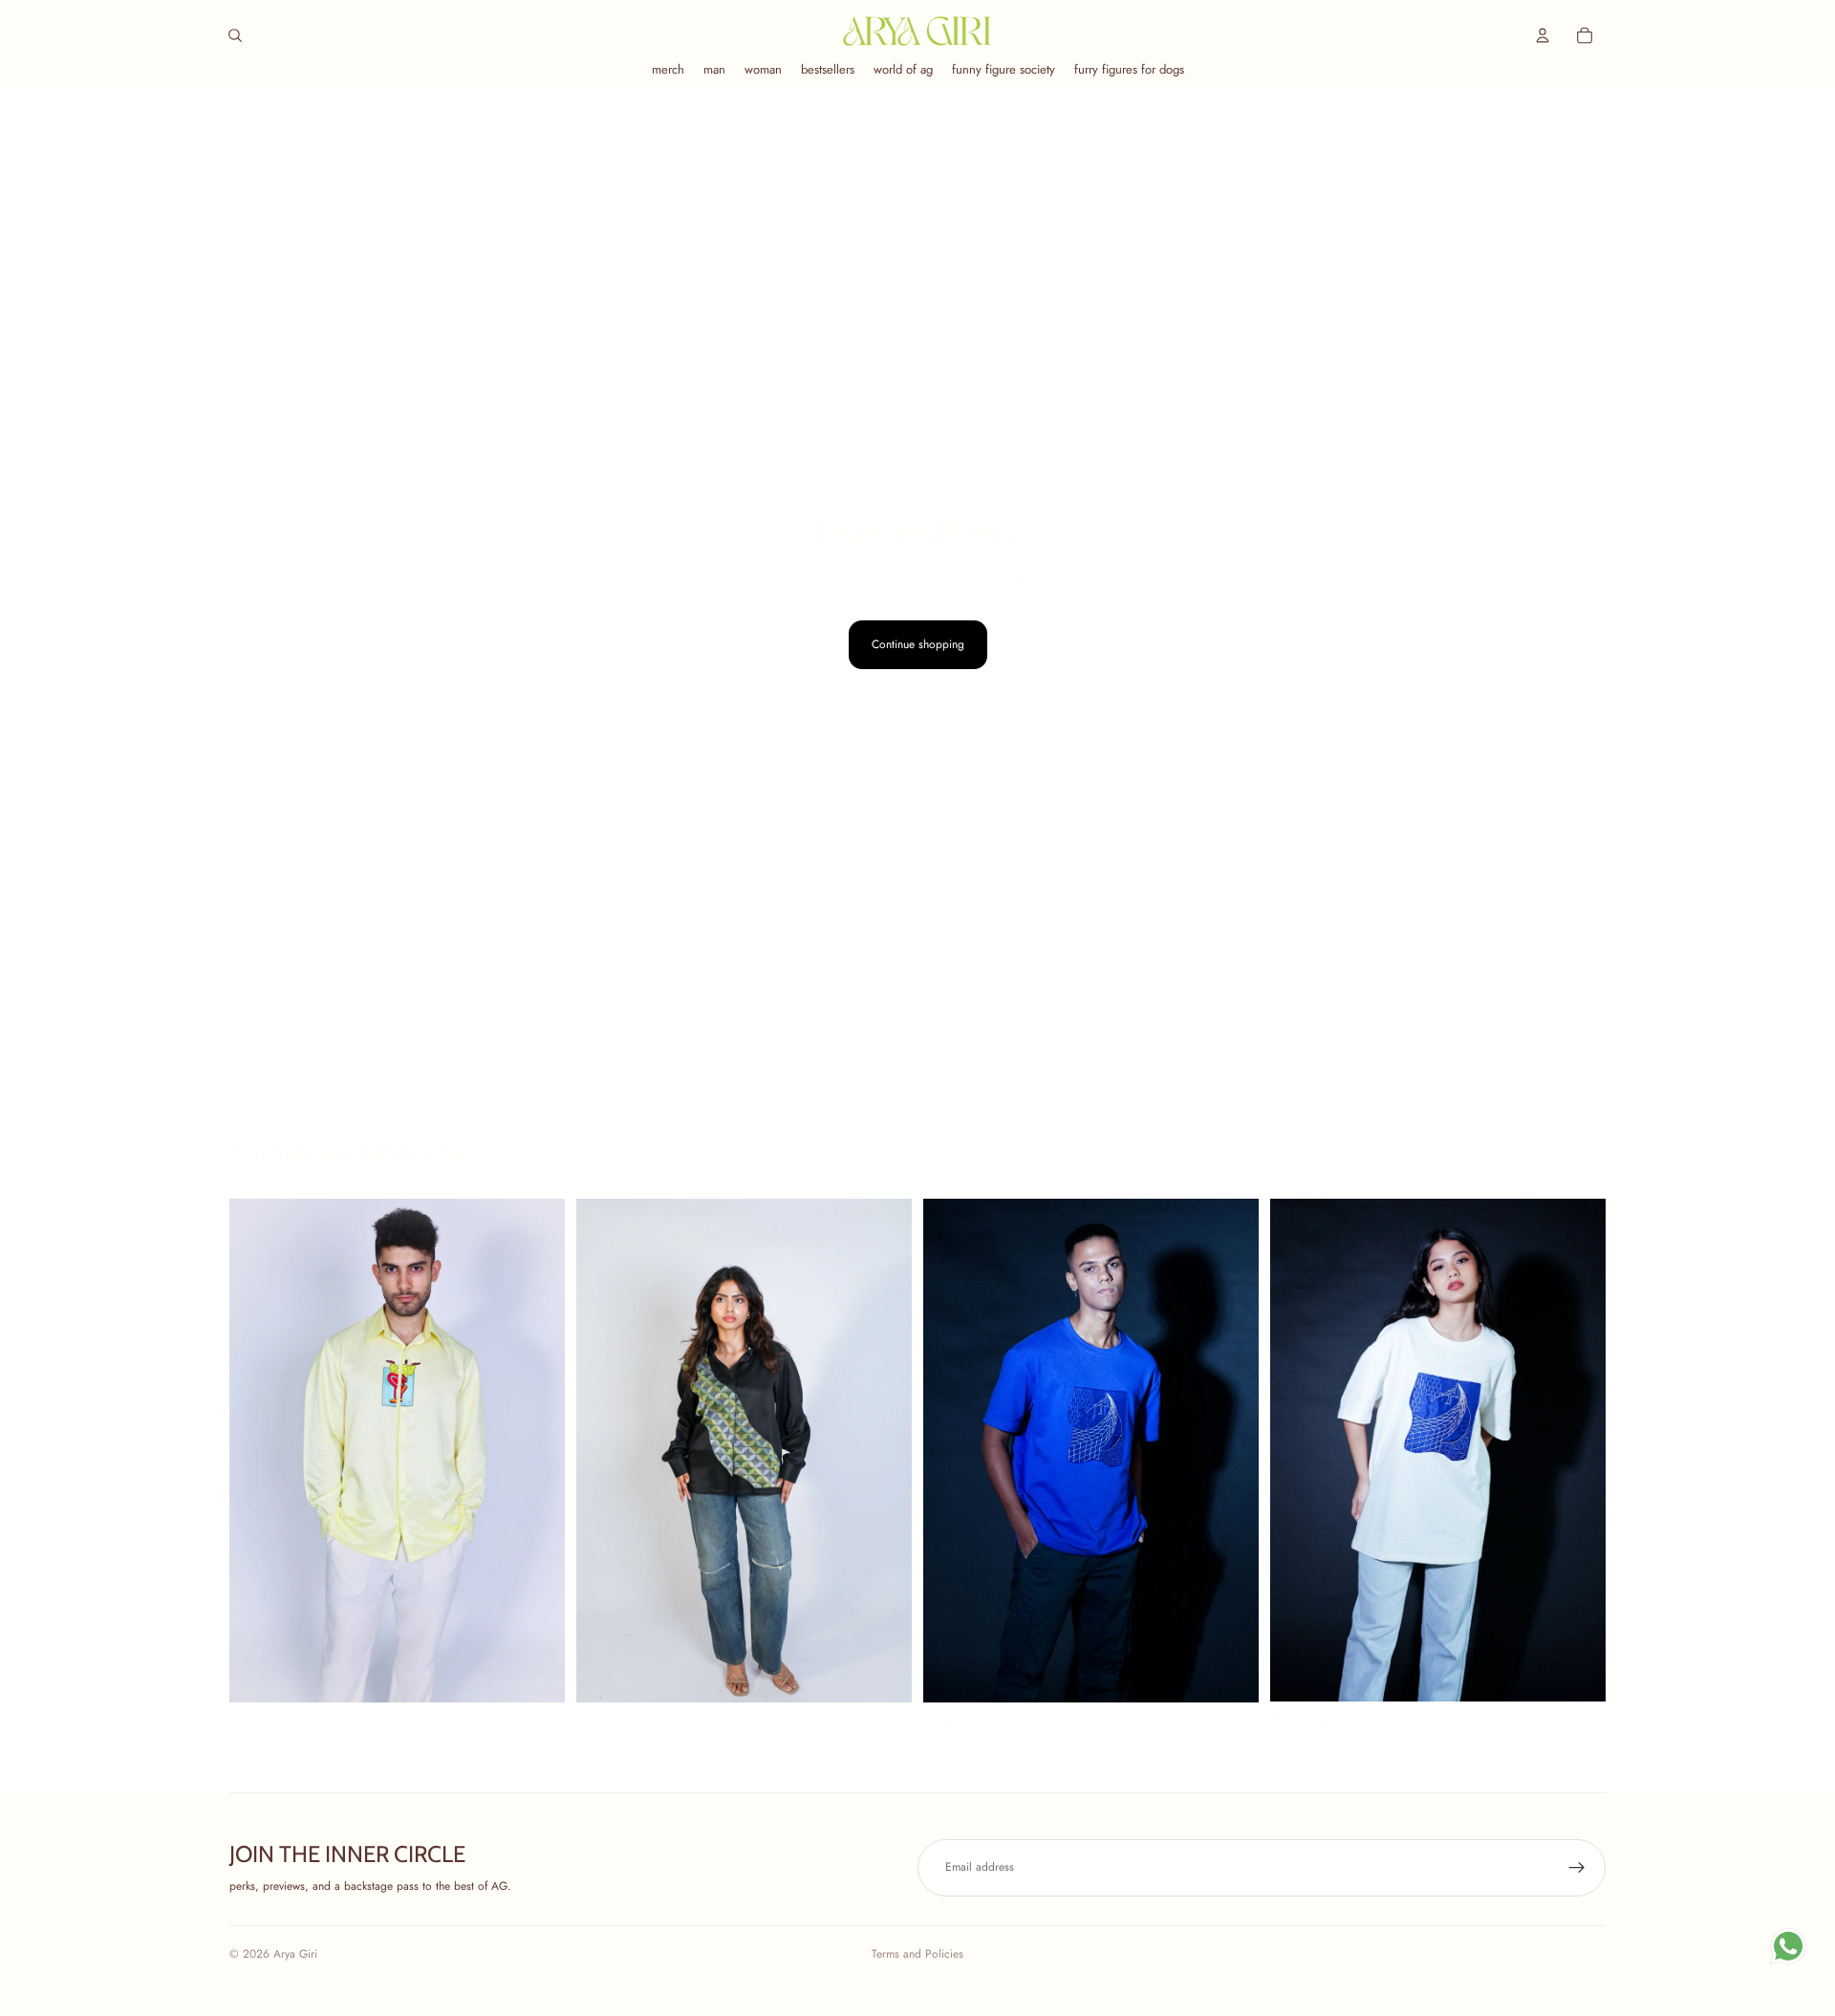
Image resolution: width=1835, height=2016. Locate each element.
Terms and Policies (917, 1954)
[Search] (235, 35)
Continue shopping (918, 644)
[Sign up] (1577, 1868)
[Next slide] (536, 1451)
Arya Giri (295, 1954)
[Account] (1543, 35)
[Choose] (535, 1673)
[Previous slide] (258, 1451)
